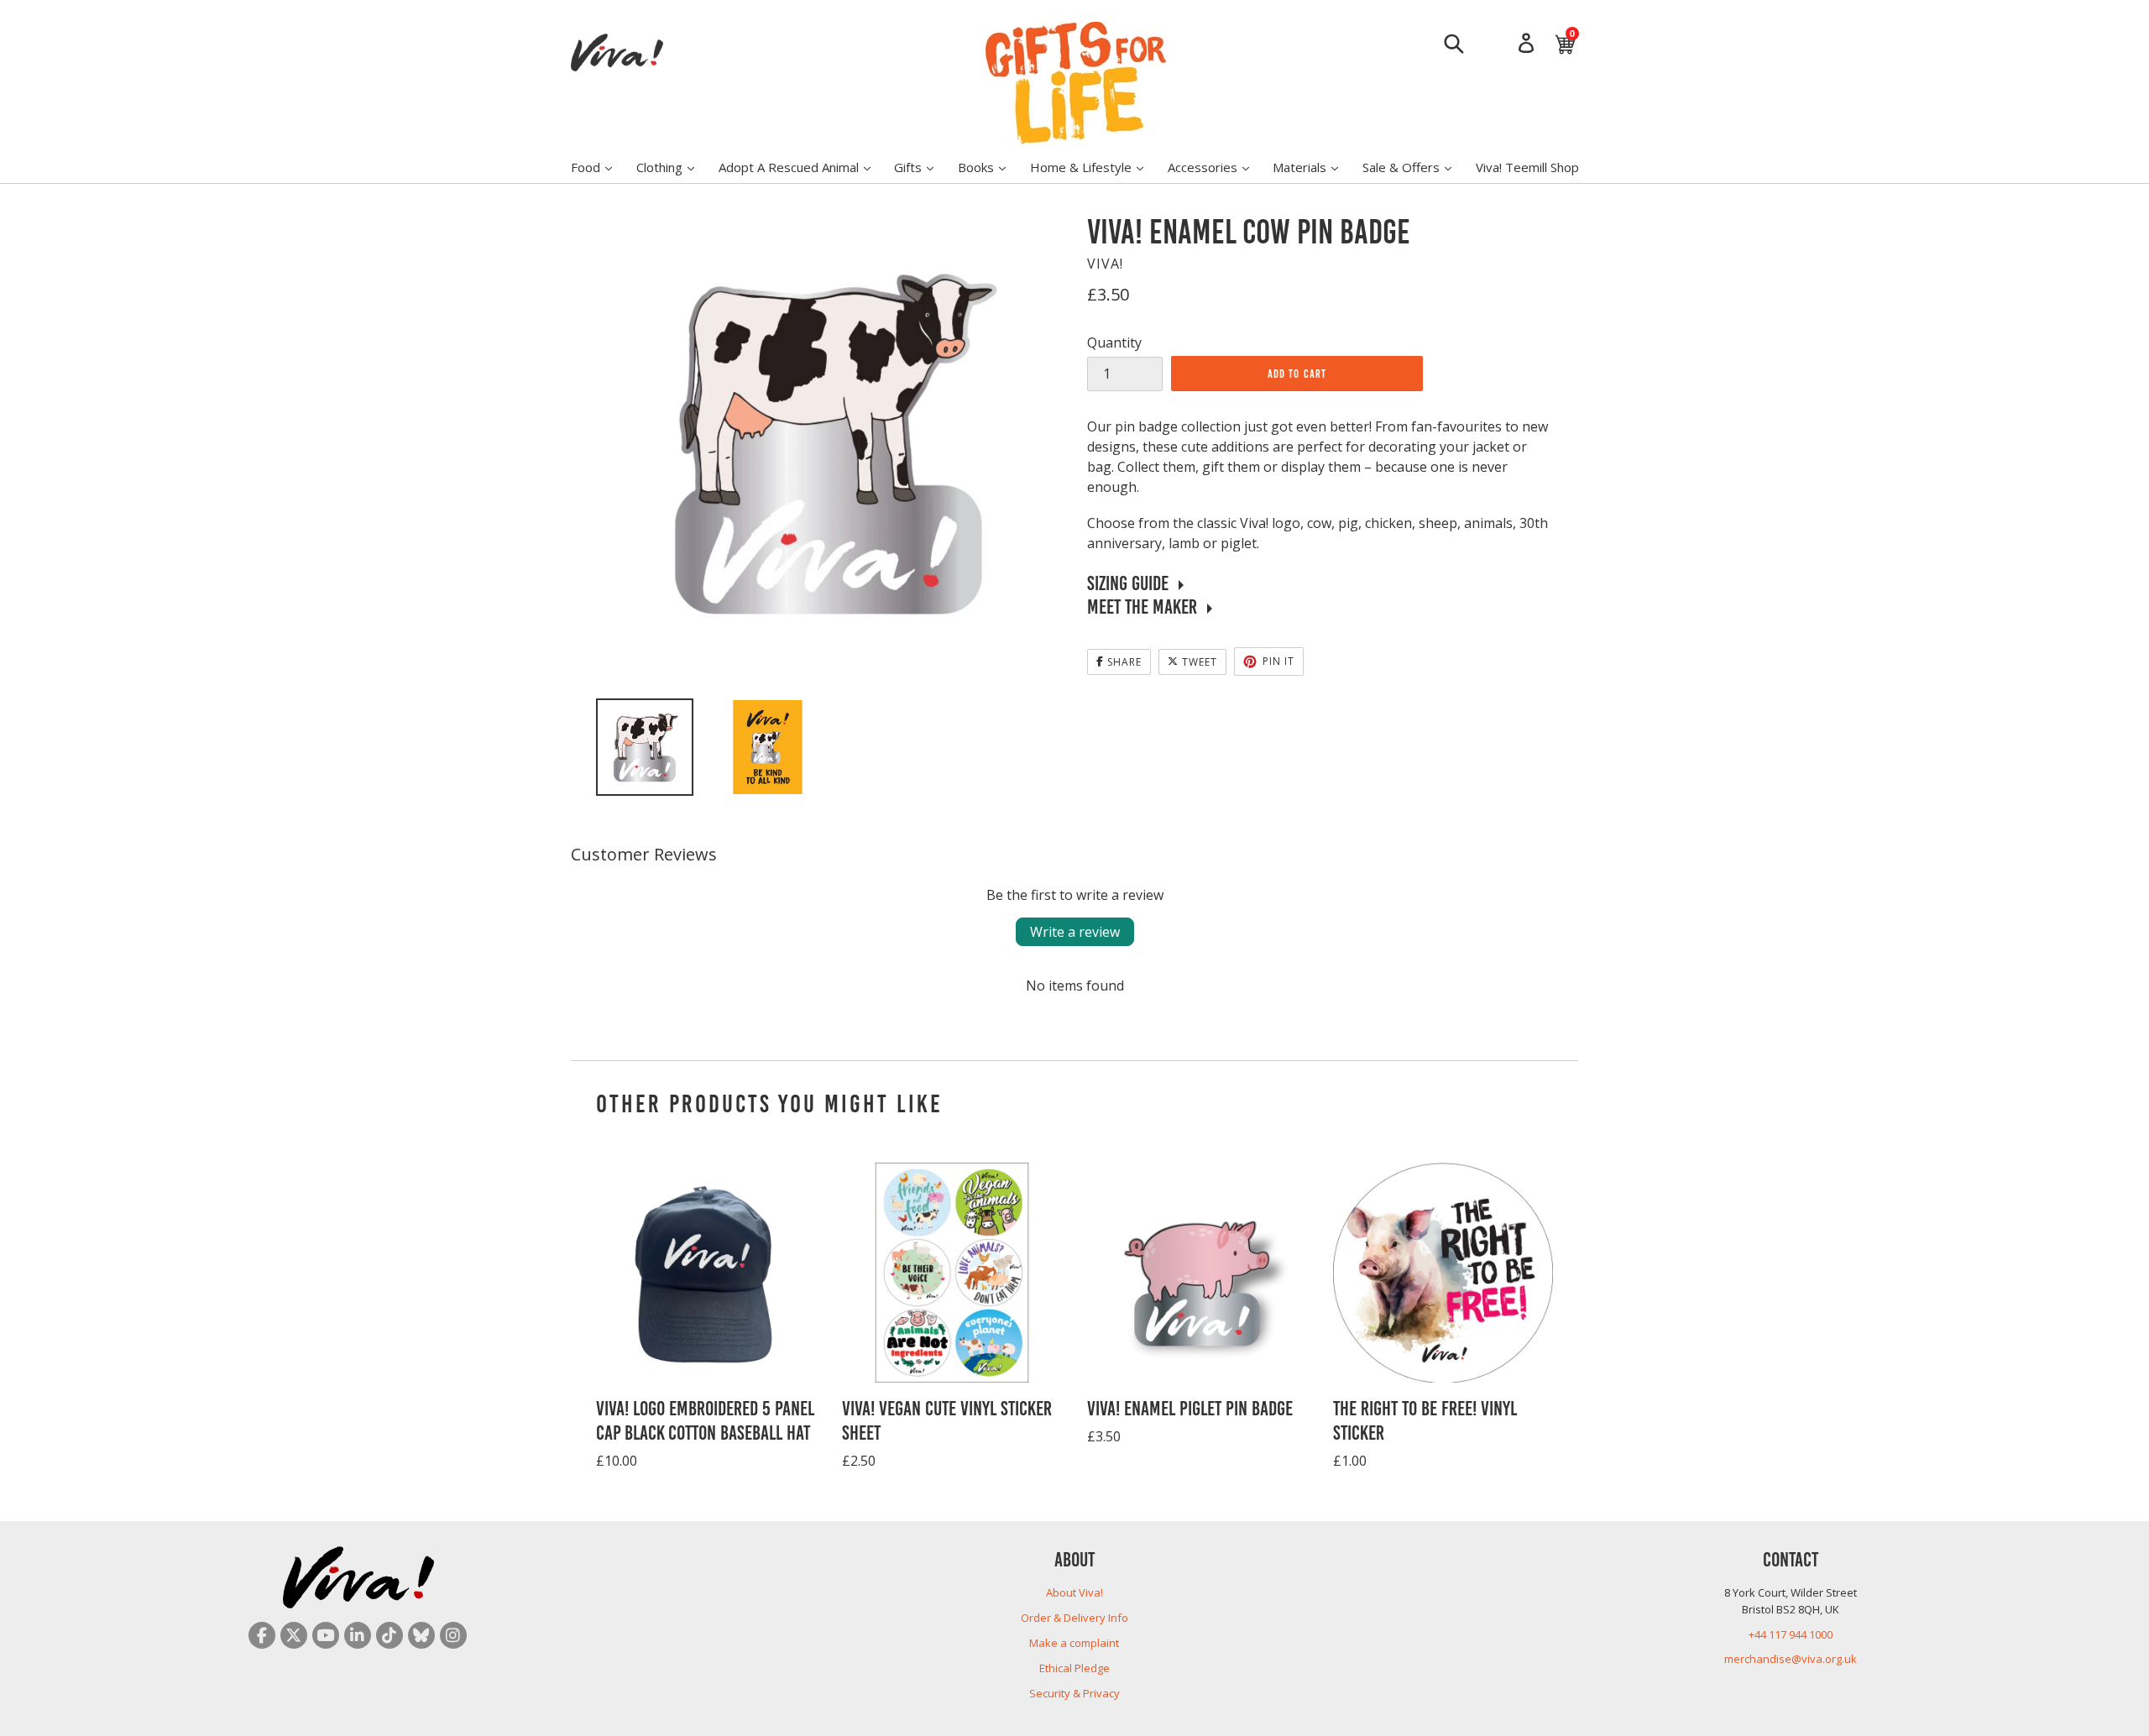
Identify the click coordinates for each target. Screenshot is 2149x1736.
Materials (1314, 167)
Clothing (674, 167)
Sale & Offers (1415, 167)
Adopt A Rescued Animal (803, 167)
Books (990, 167)
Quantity (1114, 342)
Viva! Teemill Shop (1527, 167)
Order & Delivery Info (1074, 1618)
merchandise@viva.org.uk (1791, 1659)
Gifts (922, 167)
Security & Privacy (1074, 1693)
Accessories (1217, 167)
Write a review (1075, 932)
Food (600, 167)
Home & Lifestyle (1095, 167)
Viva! (1105, 264)
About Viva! (1074, 1592)
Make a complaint (1074, 1643)
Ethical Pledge (1074, 1668)
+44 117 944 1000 (1791, 1634)
